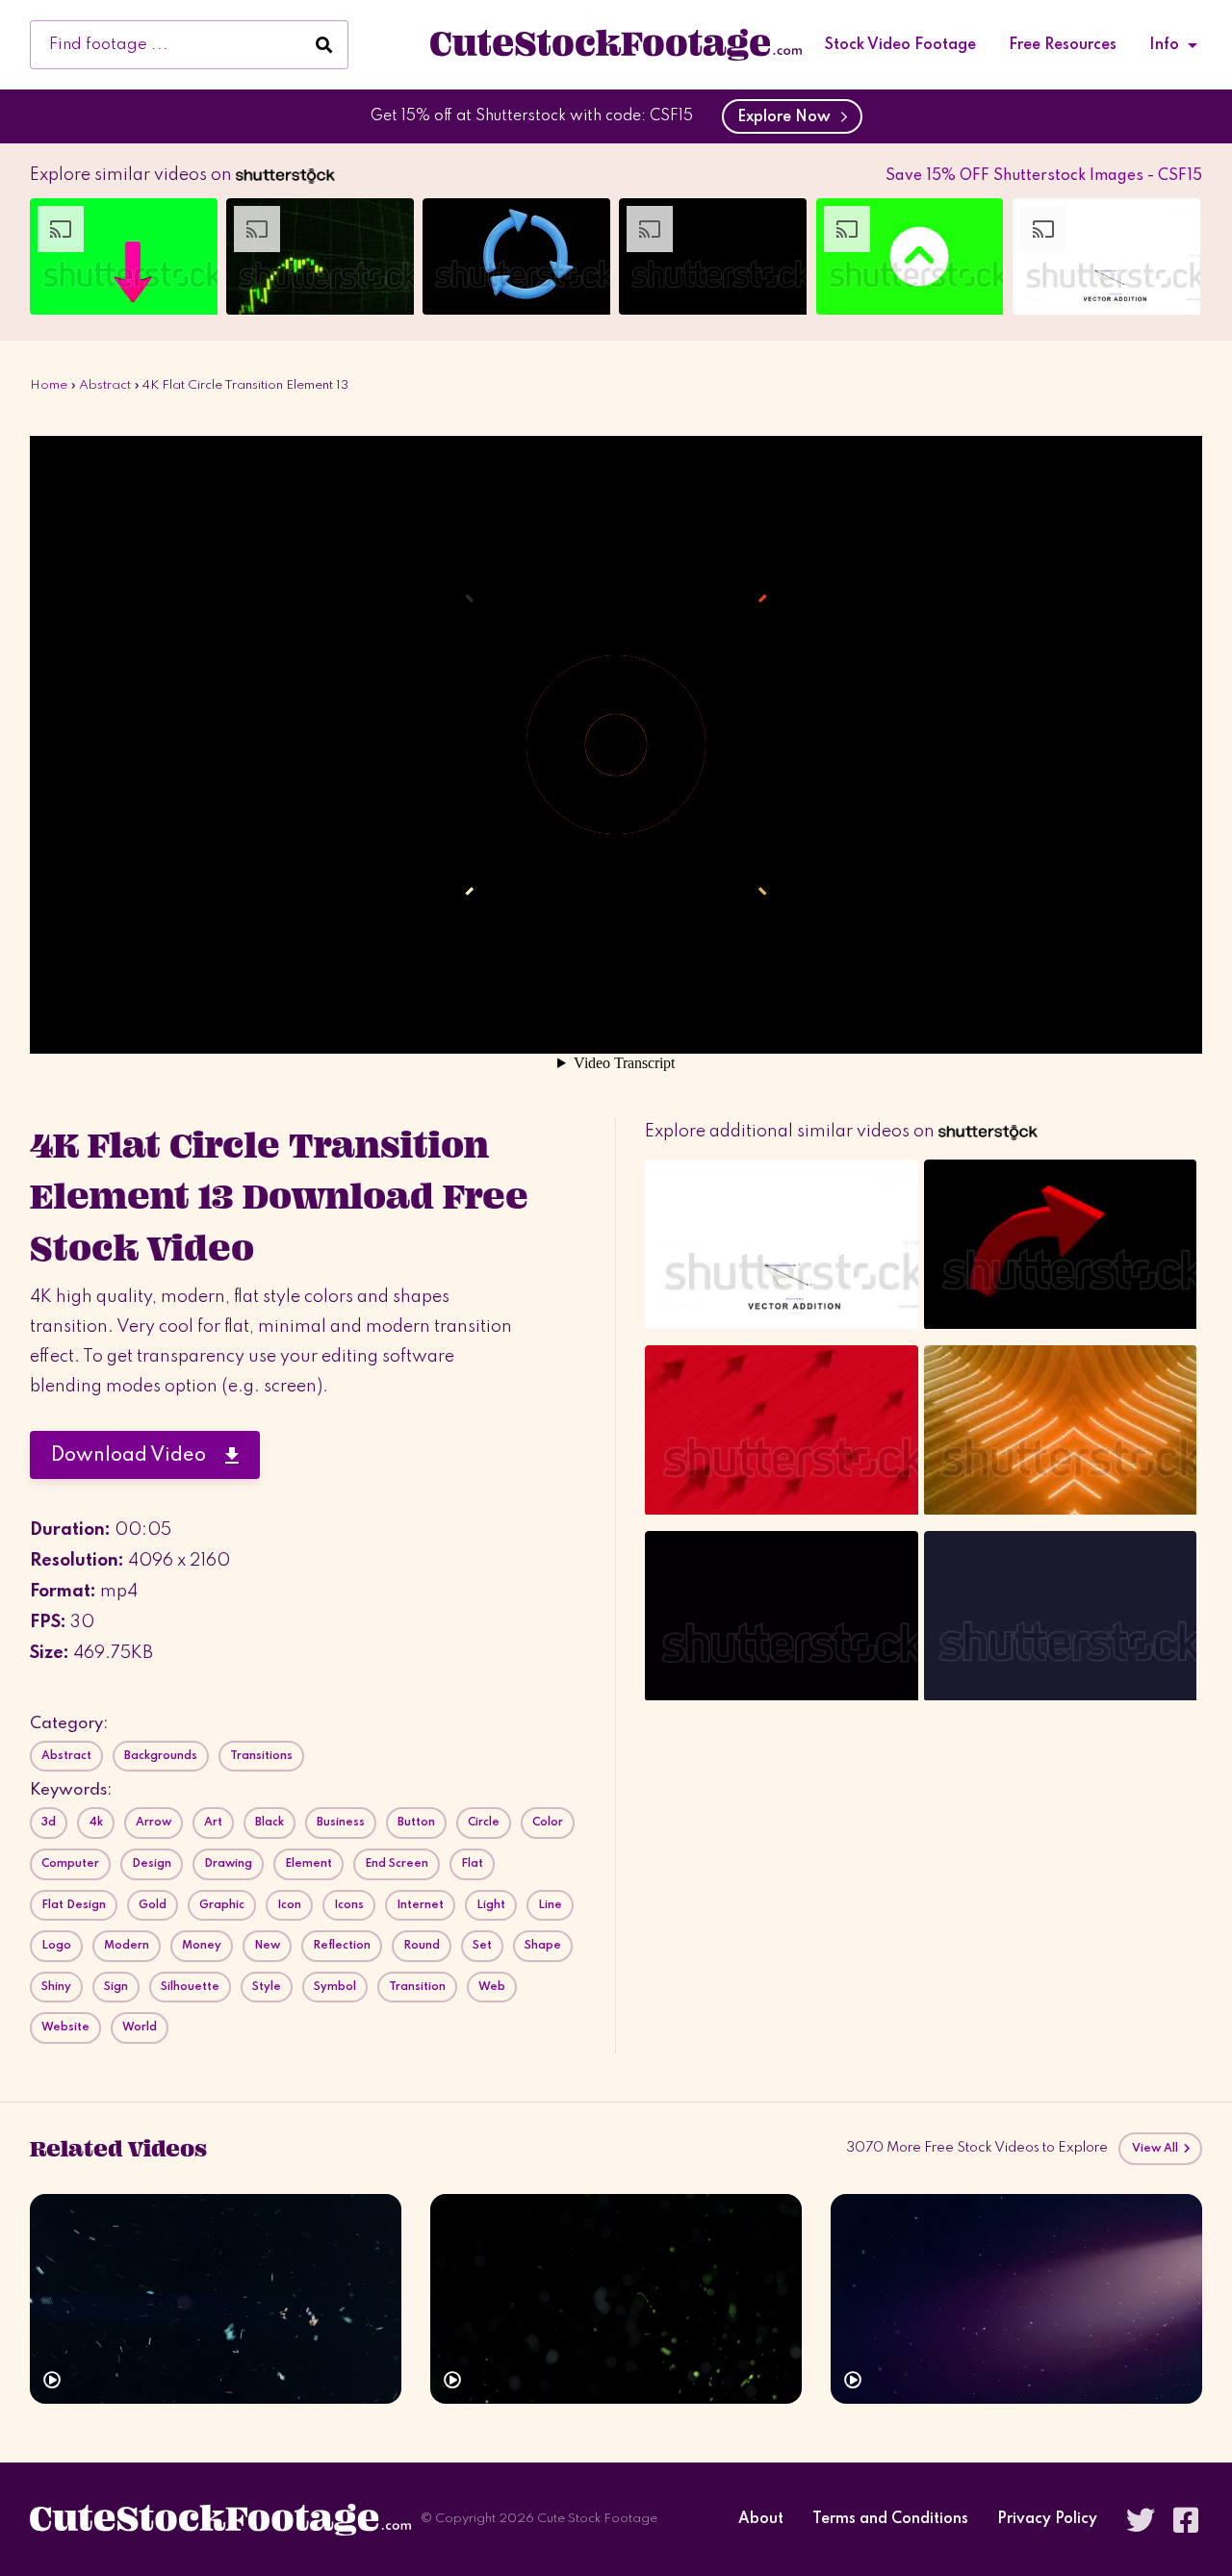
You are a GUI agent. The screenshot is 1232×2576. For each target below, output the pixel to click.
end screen (397, 1864)
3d (49, 1823)
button (416, 1823)
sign (116, 1987)
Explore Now (788, 117)
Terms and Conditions (890, 2520)
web (492, 1987)
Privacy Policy (1047, 2520)
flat (472, 1864)
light (491, 1905)
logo (56, 1946)
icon (289, 1905)
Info (1164, 45)
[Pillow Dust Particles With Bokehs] (216, 2298)
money (202, 1946)
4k (96, 1823)
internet (420, 1905)
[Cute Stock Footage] (616, 44)
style (267, 1987)
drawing (228, 1864)
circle (484, 1823)
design (152, 1864)
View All (1157, 2149)
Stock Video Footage (900, 45)
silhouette (190, 1987)
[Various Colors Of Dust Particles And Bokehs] (616, 2298)
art (213, 1823)
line (550, 1905)
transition (417, 1987)
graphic (222, 1905)
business (341, 1823)
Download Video (138, 1456)
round (422, 1946)
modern (127, 1946)
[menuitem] (900, 45)
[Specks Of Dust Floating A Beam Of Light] (1016, 2298)
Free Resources (1063, 45)
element (308, 1864)
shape (543, 1946)
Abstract (105, 385)
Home (49, 385)
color (548, 1823)
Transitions (261, 1756)
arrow (154, 1823)
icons (349, 1905)
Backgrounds (161, 1756)
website (65, 2028)
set (482, 1946)
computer (70, 1864)
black (269, 1823)
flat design (74, 1905)
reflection (342, 1946)
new (267, 1946)
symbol (335, 1987)
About (761, 2520)
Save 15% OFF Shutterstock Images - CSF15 (1044, 176)
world (140, 2028)
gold (153, 1905)
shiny (56, 1987)
